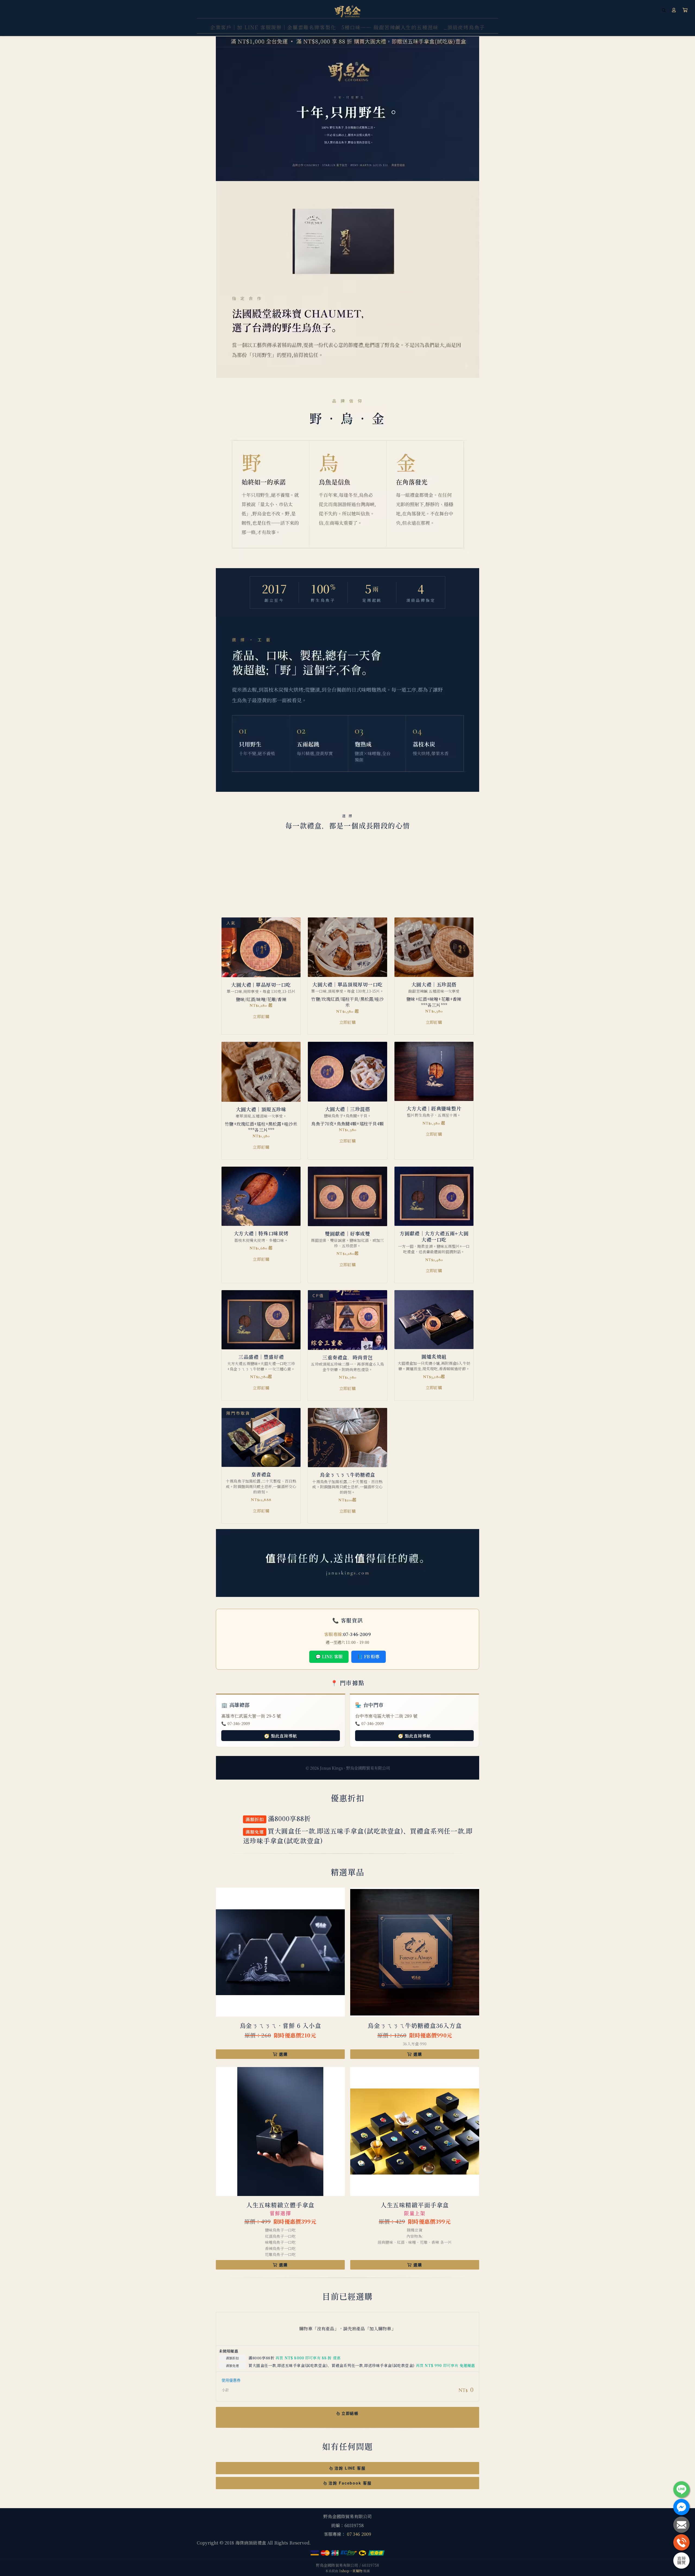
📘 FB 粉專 (368, 1656)
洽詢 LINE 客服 (350, 2468)
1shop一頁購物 (351, 2571)
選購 (283, 2054)
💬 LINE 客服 (329, 1656)
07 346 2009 (359, 2534)
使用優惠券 (231, 2380)
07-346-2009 (357, 1634)
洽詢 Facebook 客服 (350, 2483)
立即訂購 (261, 1016)
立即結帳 (350, 2413)
